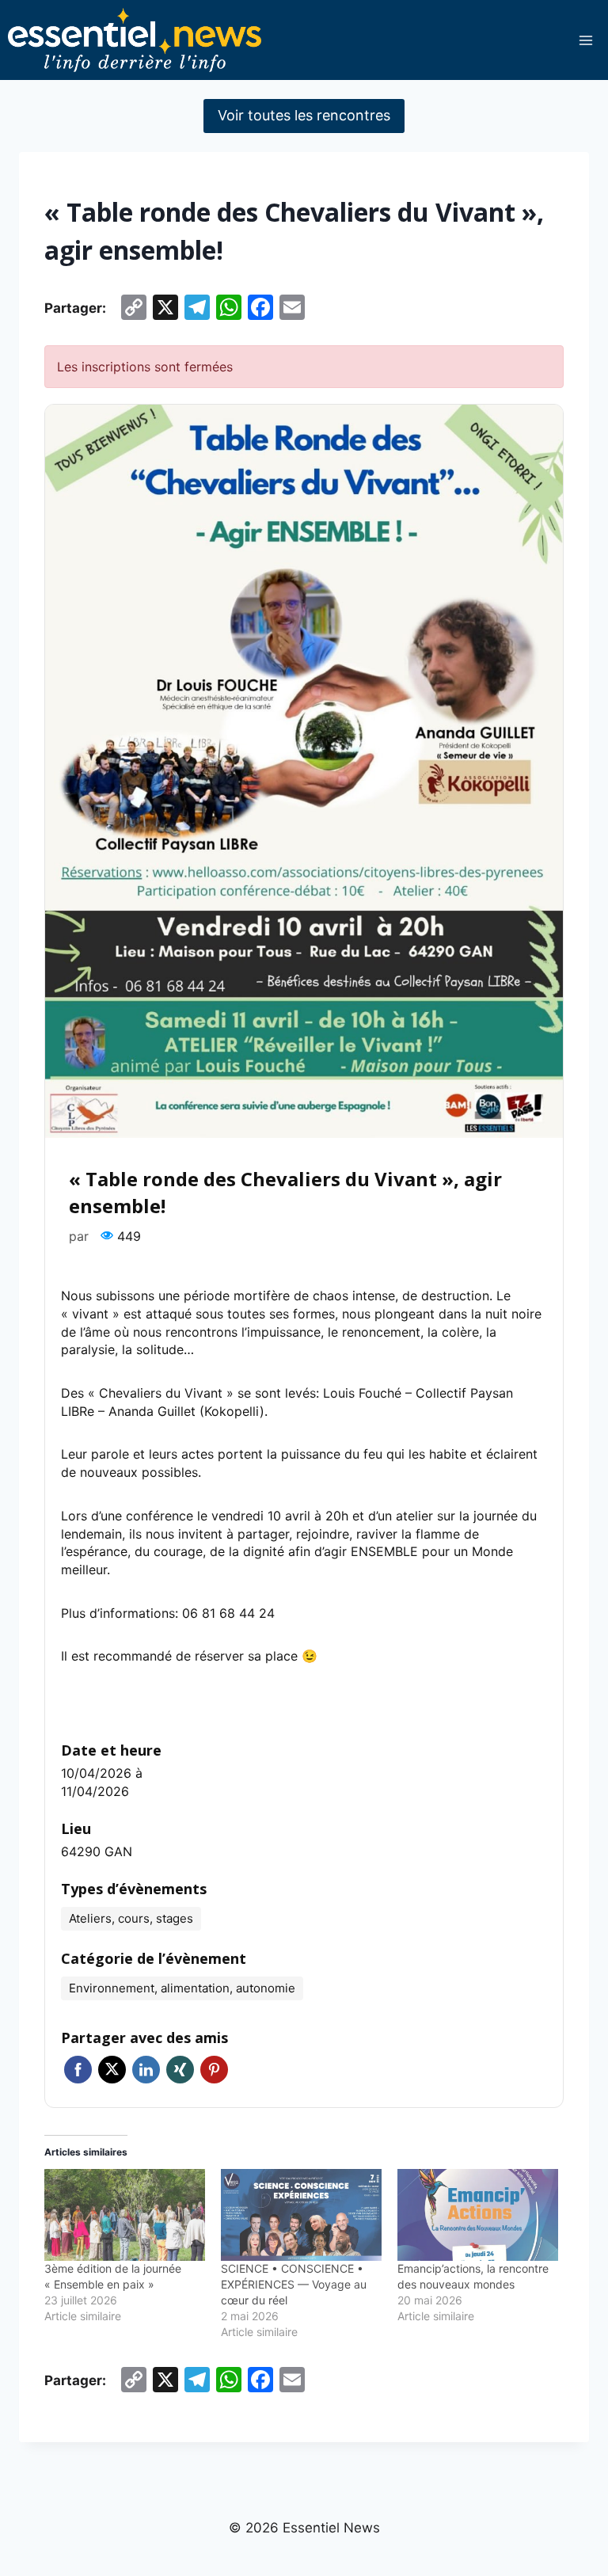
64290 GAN (97, 1851)
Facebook (78, 2070)
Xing (180, 2070)
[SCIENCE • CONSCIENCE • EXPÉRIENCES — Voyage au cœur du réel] (301, 2215)
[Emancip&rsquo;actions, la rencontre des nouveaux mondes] (478, 2215)
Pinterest (214, 2070)
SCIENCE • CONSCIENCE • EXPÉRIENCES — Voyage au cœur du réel (294, 2284)
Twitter (112, 2070)
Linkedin (146, 2070)
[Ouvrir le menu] (585, 40)
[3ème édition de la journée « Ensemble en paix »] (125, 2215)
